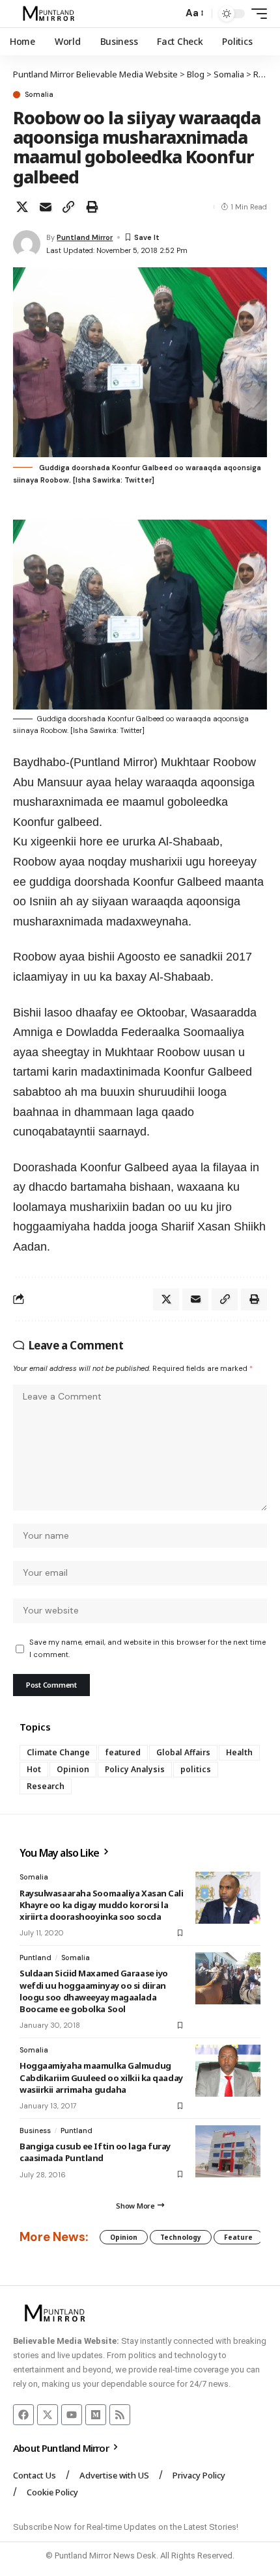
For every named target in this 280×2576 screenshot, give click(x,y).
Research (46, 1786)
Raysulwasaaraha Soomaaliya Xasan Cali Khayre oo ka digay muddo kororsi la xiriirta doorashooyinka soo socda (102, 1905)
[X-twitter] (48, 2415)
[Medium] (96, 2415)
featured (123, 1752)
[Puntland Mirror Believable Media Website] (50, 14)
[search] (170, 14)
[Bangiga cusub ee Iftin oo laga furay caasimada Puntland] (228, 2151)
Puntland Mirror (85, 237)
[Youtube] (72, 2415)
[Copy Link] (68, 207)
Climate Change (58, 1752)
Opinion (73, 1769)
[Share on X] (22, 207)
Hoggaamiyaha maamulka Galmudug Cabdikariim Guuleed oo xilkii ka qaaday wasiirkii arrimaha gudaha (101, 2077)
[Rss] (120, 2415)
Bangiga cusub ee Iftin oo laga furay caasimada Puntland (95, 2152)
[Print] (92, 207)
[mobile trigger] (256, 14)
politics (196, 1769)
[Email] (46, 207)
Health (239, 1752)
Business (35, 2131)
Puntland (35, 1958)
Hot (34, 1769)
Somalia (39, 95)
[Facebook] (23, 2415)
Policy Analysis (135, 1769)
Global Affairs (183, 1752)
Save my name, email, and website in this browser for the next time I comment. (147, 1648)
